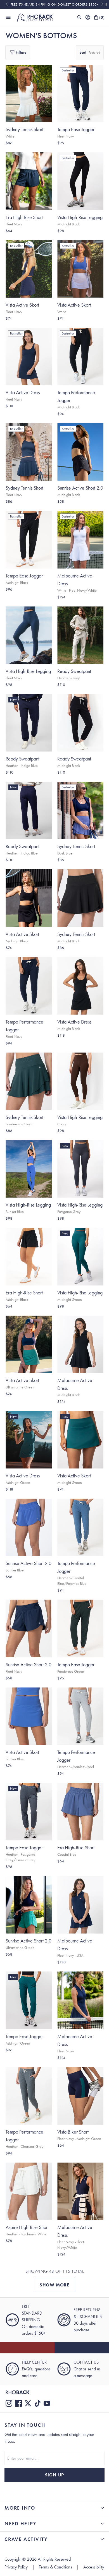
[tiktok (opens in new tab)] (37, 2403)
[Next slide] (102, 4)
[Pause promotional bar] (106, 4)
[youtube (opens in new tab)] (47, 2403)
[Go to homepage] (35, 17)
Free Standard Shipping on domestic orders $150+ (55, 4)
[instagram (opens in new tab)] (9, 2403)
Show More (54, 2285)
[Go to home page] (54, 2392)
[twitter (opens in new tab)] (28, 2403)
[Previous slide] (7, 4)
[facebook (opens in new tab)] (18, 2403)
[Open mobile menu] (8, 17)
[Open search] (79, 17)
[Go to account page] (88, 17)
